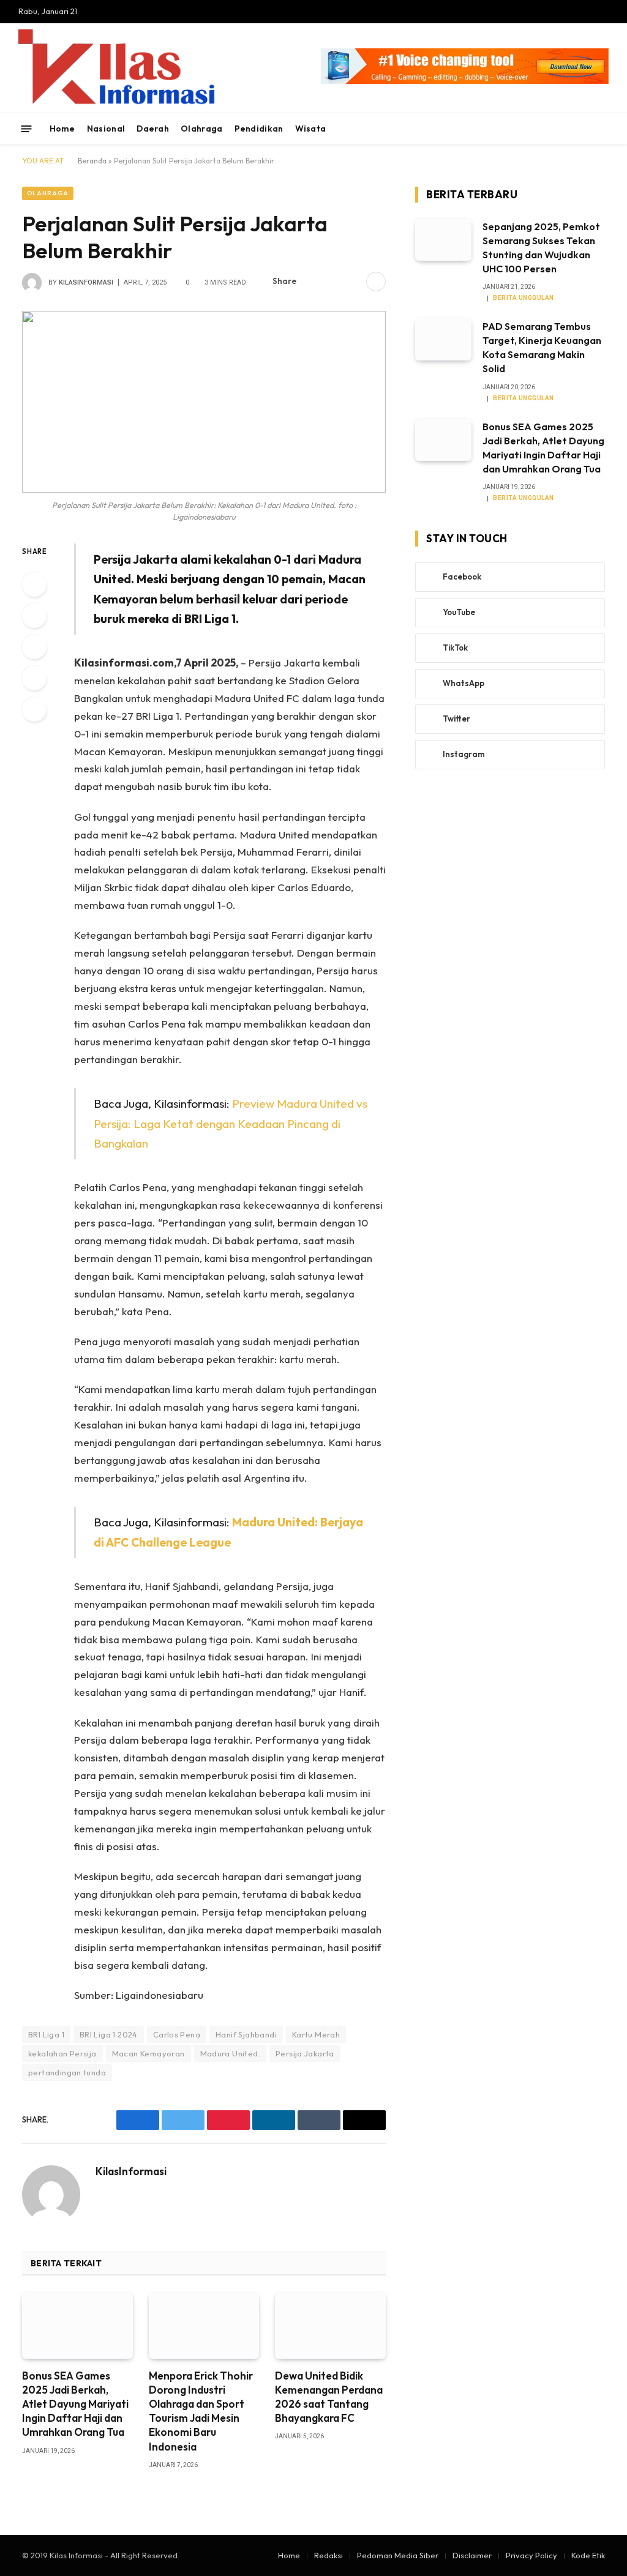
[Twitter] (34, 616)
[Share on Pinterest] (352, 282)
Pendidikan (259, 129)
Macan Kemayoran (148, 2053)
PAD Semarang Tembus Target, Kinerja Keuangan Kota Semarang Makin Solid (542, 347)
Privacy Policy (531, 2555)
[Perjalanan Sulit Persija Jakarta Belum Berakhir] (204, 402)
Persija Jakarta (305, 2053)
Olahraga (201, 129)
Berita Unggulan (524, 298)
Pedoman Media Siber (398, 2555)
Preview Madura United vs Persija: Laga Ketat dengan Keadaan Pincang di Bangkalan (231, 1123)
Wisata (311, 129)
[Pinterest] (34, 678)
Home (62, 129)
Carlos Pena (177, 2034)
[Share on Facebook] (313, 282)
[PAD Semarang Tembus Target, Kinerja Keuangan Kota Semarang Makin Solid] (443, 339)
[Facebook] (34, 584)
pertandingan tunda (67, 2072)
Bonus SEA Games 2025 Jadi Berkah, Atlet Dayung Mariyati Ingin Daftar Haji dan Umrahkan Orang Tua (75, 2404)
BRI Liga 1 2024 (109, 2034)
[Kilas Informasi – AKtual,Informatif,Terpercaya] (248, 68)
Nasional (106, 129)
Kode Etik (588, 2555)
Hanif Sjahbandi (246, 2034)
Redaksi (329, 2555)
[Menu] (27, 128)
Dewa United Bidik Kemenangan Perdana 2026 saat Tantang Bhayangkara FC (329, 2397)
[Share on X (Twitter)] (332, 282)
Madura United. (230, 2053)
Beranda (92, 161)
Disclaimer (472, 2555)
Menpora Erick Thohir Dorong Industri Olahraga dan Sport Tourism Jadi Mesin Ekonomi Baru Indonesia (201, 2411)
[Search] (604, 129)
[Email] (34, 709)
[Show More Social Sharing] (376, 282)
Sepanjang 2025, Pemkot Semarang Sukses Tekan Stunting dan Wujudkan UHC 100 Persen (541, 248)
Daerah (153, 129)
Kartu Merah (316, 2034)
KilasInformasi (86, 282)
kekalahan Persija (62, 2053)
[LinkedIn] (34, 647)
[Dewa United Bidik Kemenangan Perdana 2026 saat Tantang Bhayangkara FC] (330, 2326)
